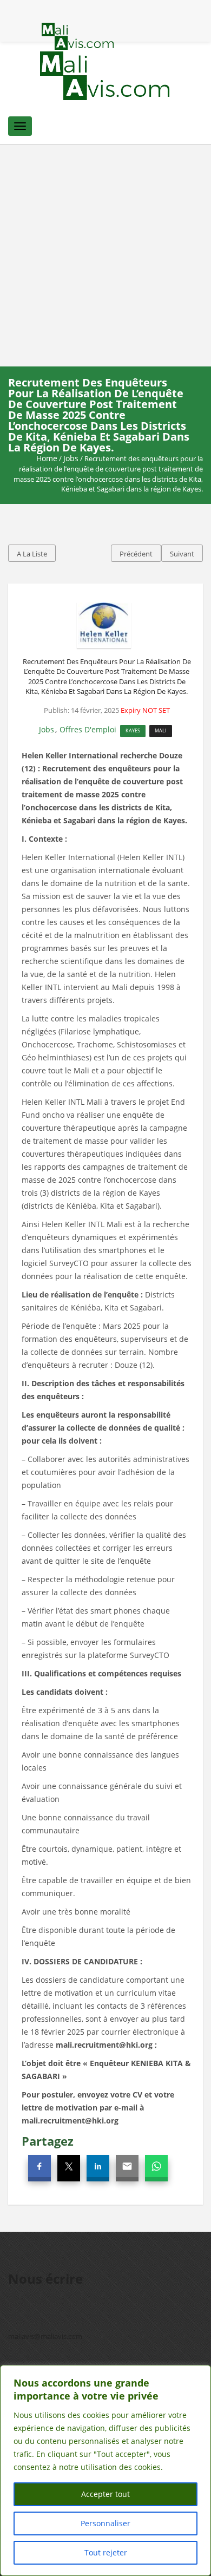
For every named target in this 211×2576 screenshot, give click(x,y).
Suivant (182, 554)
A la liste (32, 554)
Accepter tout (105, 2494)
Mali (161, 730)
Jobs (71, 458)
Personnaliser (105, 2523)
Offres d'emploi (88, 729)
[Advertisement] (105, 255)
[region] (105, 2470)
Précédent (136, 554)
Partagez (48, 2141)
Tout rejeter (106, 2552)
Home (47, 458)
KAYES (133, 730)
